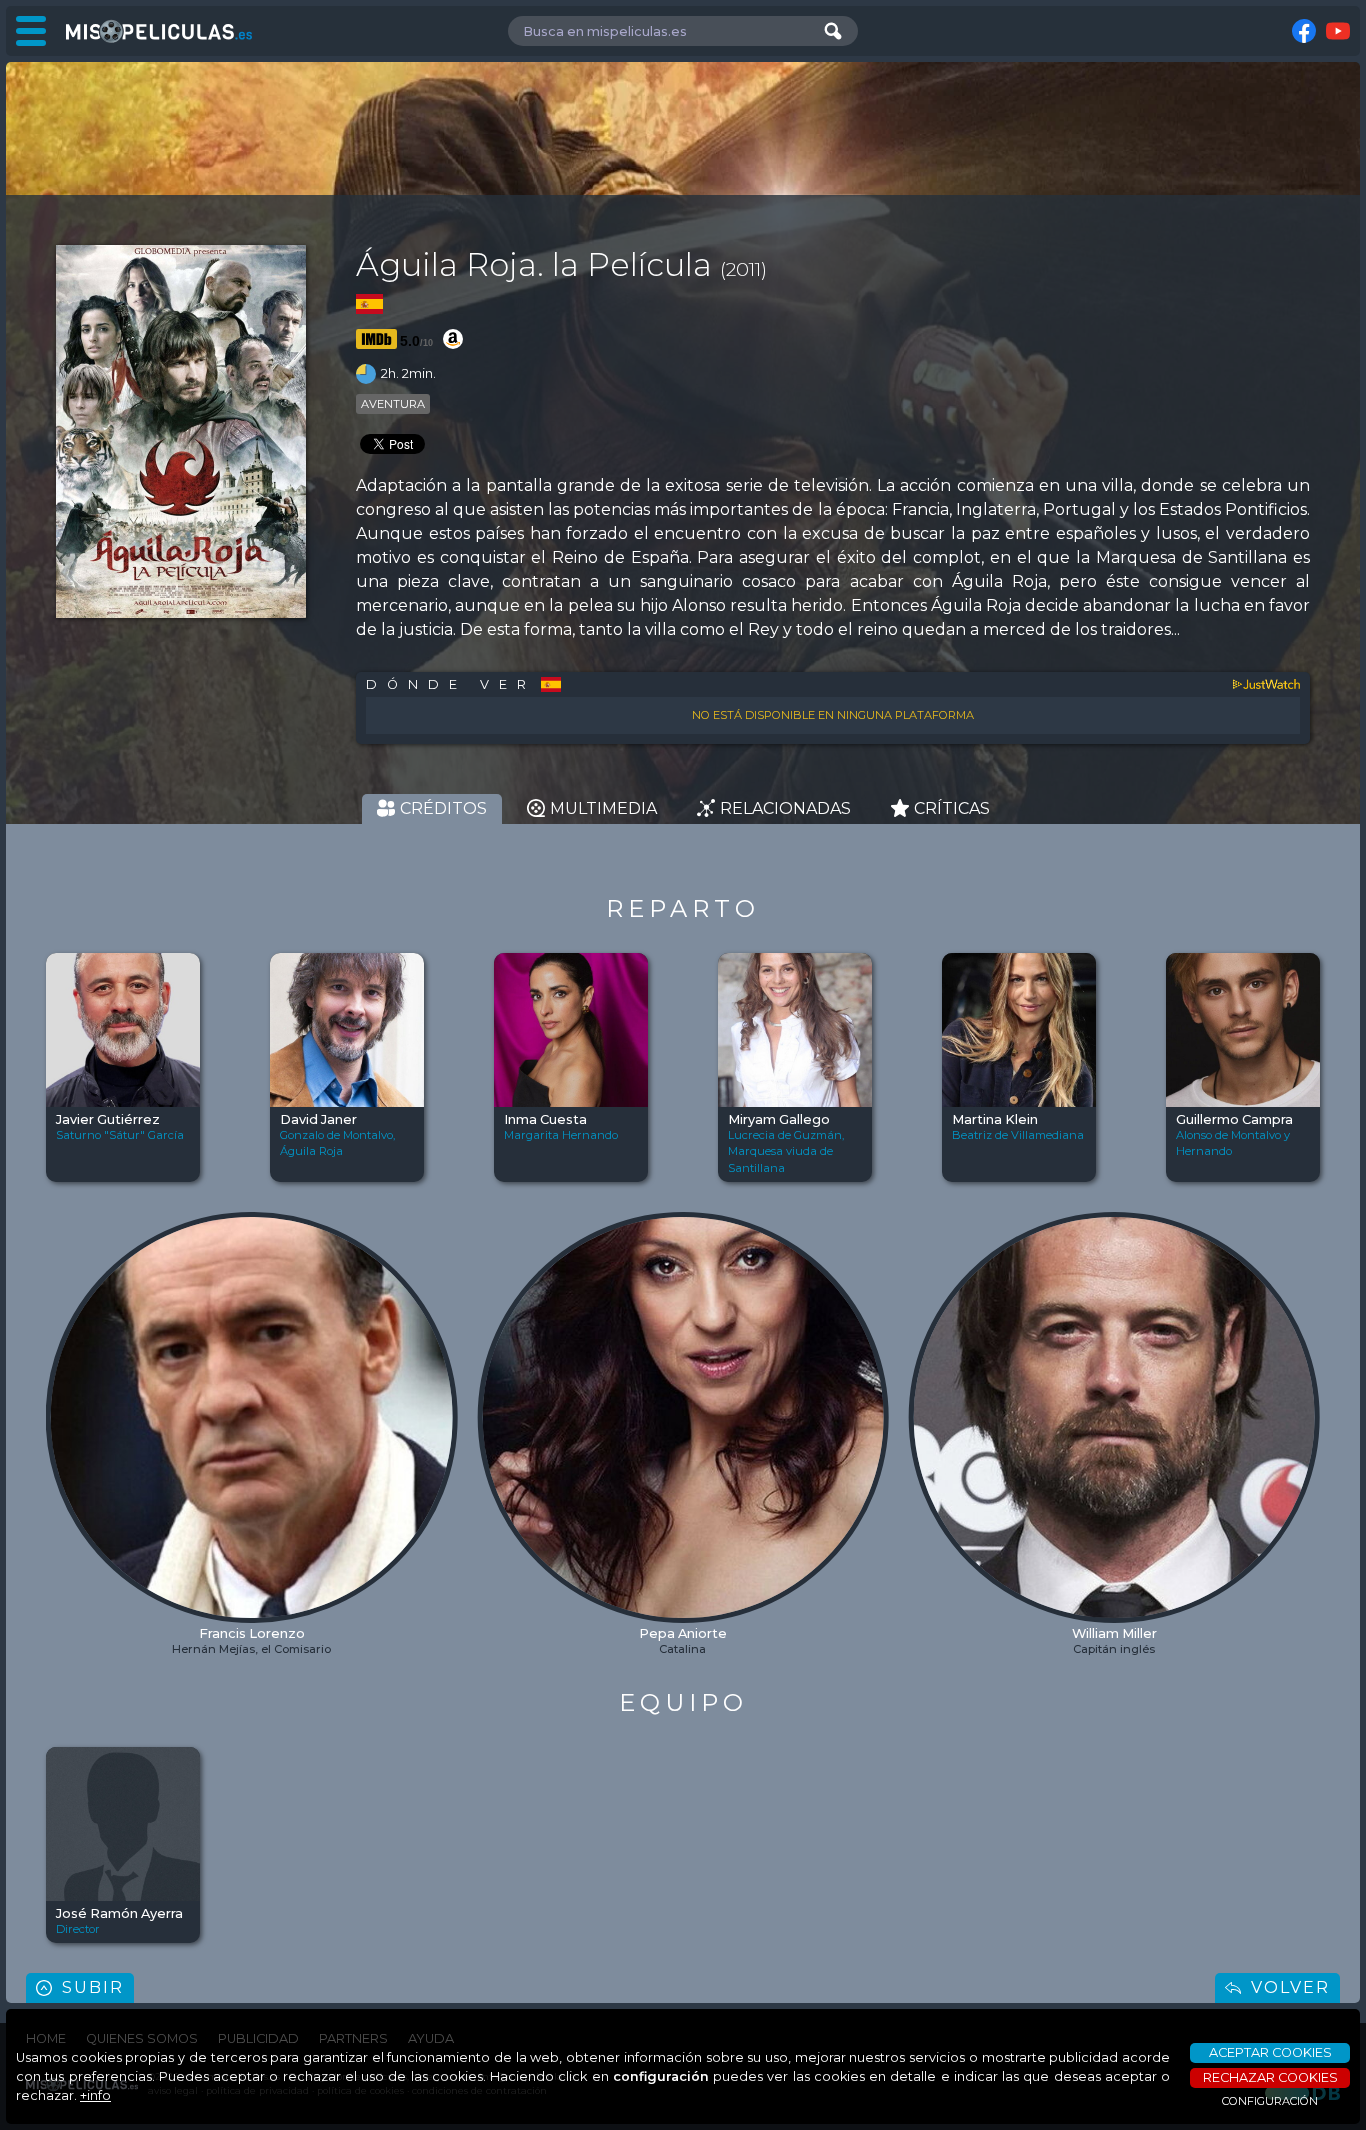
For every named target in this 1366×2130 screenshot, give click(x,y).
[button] (62, 1368)
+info (95, 2095)
